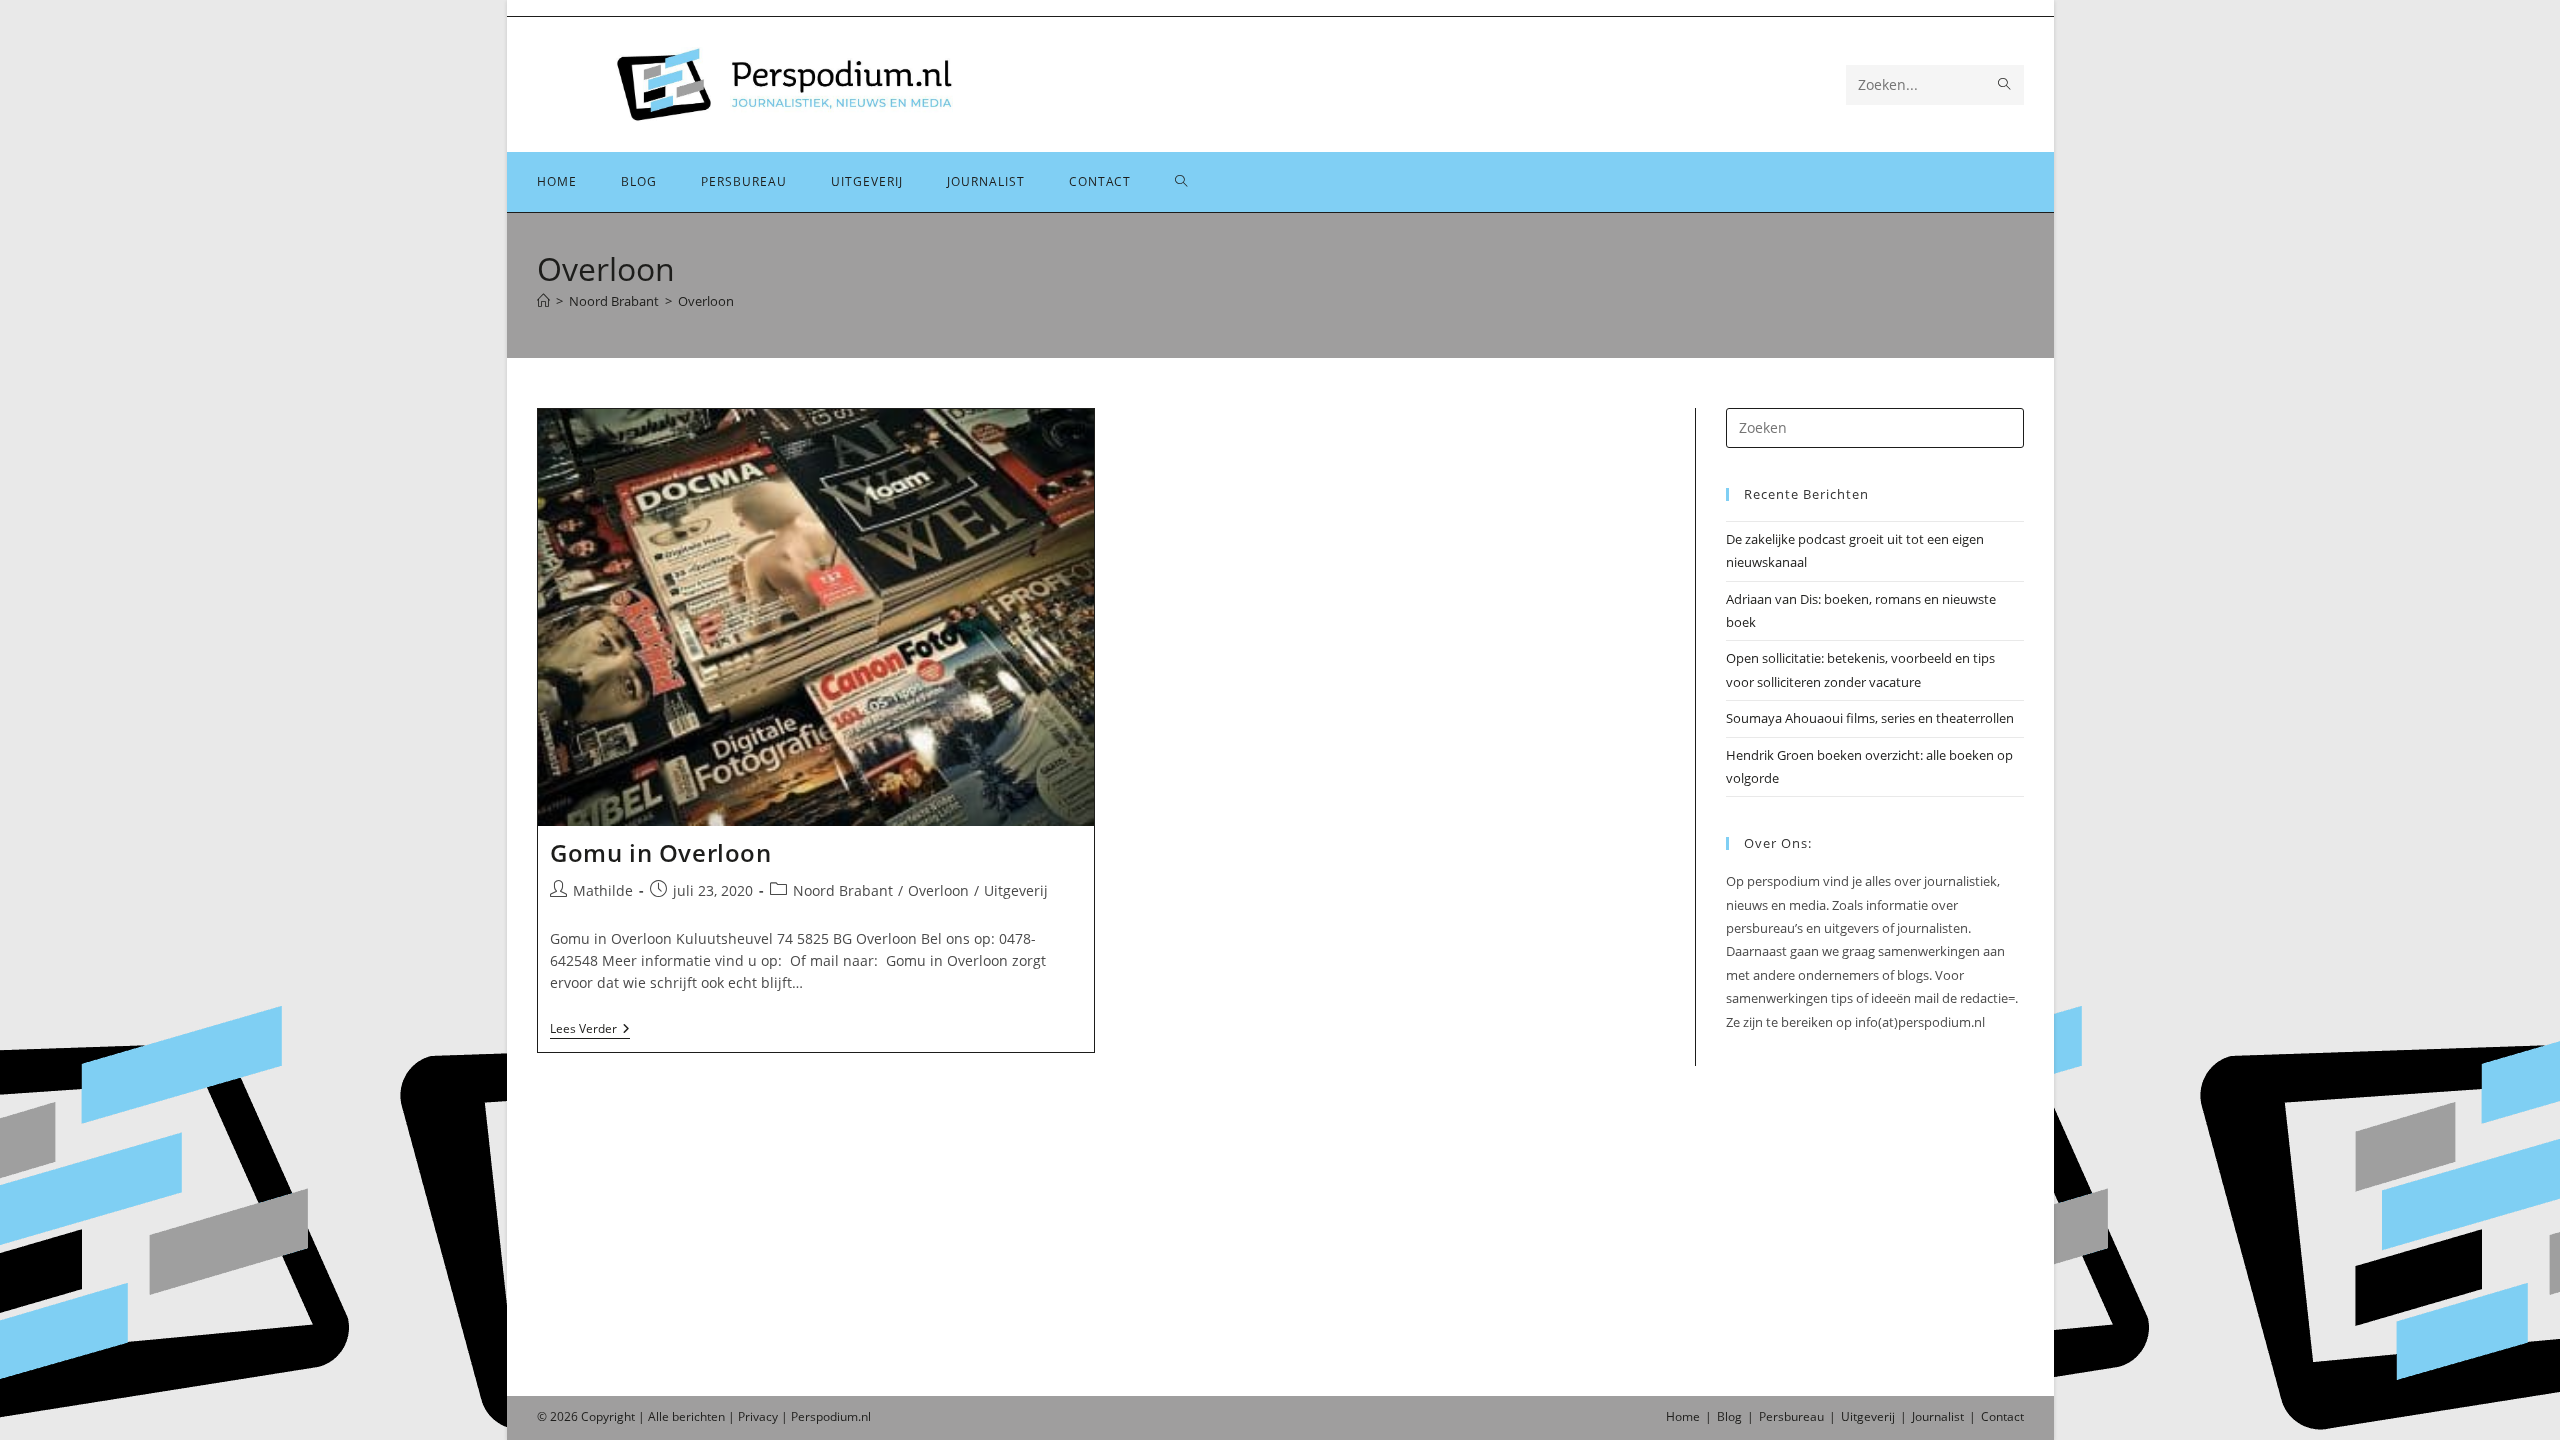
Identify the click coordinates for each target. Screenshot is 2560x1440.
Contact (2002, 1416)
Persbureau (1791, 1416)
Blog (1729, 1416)
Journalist (1938, 1416)
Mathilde (603, 890)
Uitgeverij (1016, 890)
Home (1683, 1416)
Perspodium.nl (831, 1416)
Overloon (706, 301)
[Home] (543, 301)
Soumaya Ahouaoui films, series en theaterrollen (1870, 718)
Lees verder (590, 1030)
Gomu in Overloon (661, 852)
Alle (660, 1416)
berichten (698, 1416)
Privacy (758, 1416)
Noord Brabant (843, 890)
